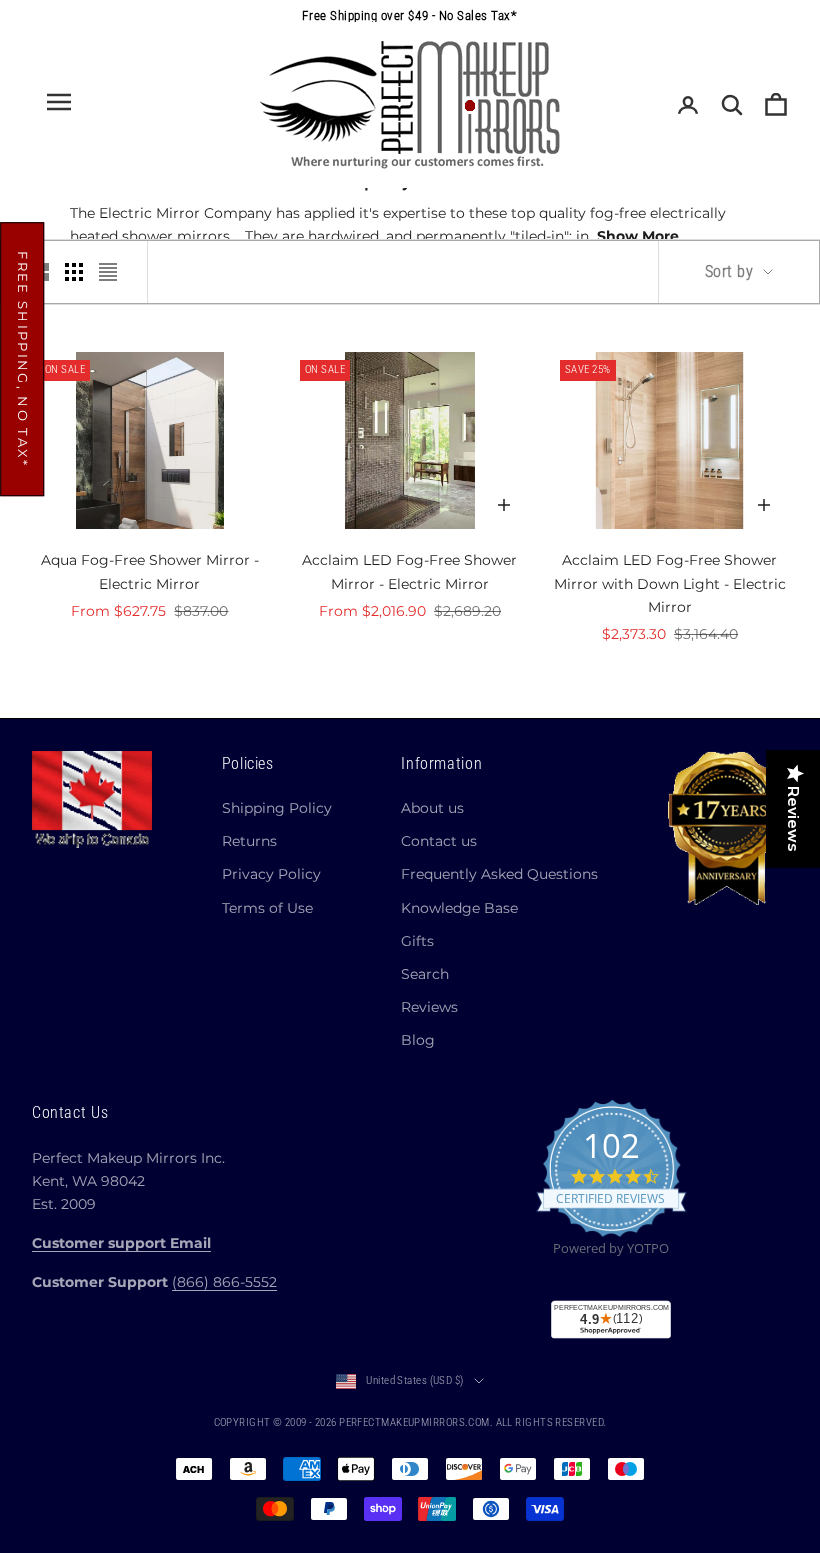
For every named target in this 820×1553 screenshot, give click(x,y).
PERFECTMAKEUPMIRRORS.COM (414, 1422)
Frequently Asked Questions (499, 874)
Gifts (417, 941)
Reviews (429, 1007)
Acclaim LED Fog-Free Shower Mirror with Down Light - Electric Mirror (670, 583)
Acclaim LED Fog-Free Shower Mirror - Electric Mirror (409, 571)
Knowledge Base (459, 908)
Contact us (439, 841)
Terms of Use (267, 908)
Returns (249, 841)
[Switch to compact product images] (108, 272)
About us (432, 808)
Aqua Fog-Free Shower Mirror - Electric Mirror (150, 571)
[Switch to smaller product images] (74, 272)
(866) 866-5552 (224, 1282)
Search (425, 974)
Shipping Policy (277, 808)
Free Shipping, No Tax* (23, 359)
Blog (418, 1040)
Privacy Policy (271, 874)
